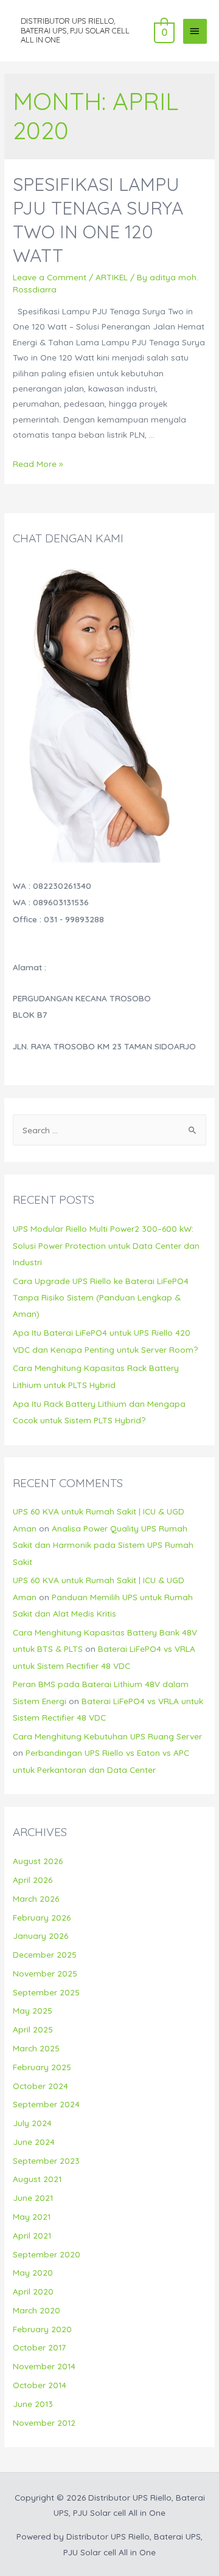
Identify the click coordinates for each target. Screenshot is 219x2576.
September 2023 (46, 2160)
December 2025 (45, 1954)
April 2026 (33, 1880)
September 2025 (46, 1992)
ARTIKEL (112, 277)
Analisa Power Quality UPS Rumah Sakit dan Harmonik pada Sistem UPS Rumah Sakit (103, 1545)
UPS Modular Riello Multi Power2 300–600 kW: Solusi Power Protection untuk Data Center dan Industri (106, 1245)
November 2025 (45, 1973)
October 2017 (39, 2347)
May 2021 (32, 2216)
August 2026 (38, 1861)
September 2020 (47, 2254)
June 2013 (33, 2404)
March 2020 (36, 2310)
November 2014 (44, 2366)
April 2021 (32, 2235)
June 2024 (34, 2142)
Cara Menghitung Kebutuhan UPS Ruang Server (107, 1736)
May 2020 (33, 2272)
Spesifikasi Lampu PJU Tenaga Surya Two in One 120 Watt (98, 220)
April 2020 (33, 2291)
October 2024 (40, 2086)
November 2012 (44, 2422)
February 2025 (42, 2067)
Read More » (38, 464)
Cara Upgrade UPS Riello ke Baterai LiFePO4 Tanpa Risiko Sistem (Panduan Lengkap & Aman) (101, 1297)
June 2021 (33, 2198)
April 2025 (33, 2029)
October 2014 (40, 2385)
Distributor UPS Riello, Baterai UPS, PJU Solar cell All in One (75, 30)
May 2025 (33, 2010)
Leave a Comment (50, 277)
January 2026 (40, 1935)
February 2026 (42, 1917)
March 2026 (36, 1898)
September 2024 (46, 2104)
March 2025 (36, 2048)
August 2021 (37, 2179)
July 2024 (32, 2123)
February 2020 (42, 2329)
